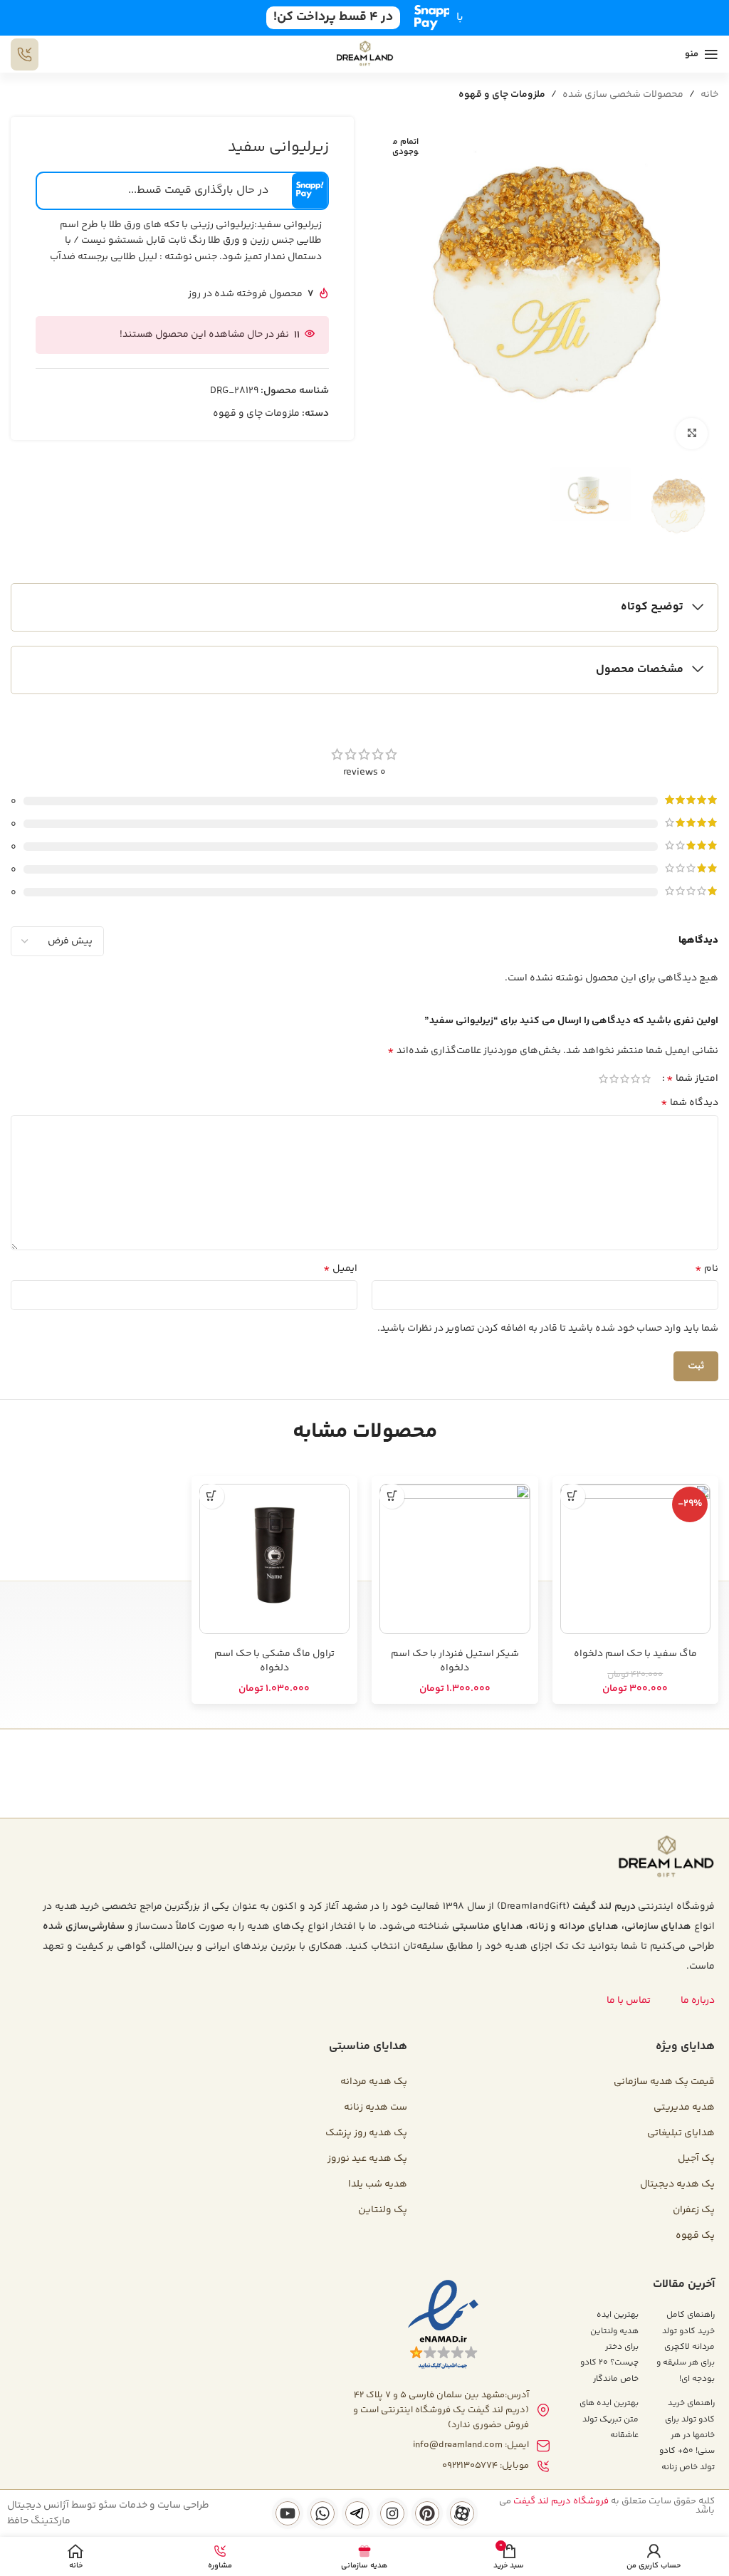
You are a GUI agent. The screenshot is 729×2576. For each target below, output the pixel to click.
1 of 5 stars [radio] (646, 1079)
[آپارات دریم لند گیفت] (462, 2513)
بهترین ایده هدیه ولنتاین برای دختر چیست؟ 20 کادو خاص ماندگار (609, 2347)
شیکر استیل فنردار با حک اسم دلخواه (455, 1661)
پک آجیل (696, 2159)
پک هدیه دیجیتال (677, 2184)
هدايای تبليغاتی (681, 2133)
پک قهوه (695, 2236)
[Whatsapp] (322, 2513)
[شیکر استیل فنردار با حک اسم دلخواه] (455, 1559)
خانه (709, 95)
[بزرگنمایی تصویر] (692, 434)
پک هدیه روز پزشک (366, 2133)
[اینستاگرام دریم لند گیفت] (392, 2513)
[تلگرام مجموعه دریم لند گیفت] (357, 2513)
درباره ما (698, 2001)
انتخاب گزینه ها (573, 1496)
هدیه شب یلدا (378, 2184)
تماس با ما (629, 2001)
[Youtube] (288, 2513)
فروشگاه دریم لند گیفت (561, 2501)
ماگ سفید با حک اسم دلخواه (635, 1654)
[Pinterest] (427, 2513)
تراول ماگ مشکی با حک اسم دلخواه (274, 1661)
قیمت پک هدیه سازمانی (664, 2082)
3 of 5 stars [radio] (625, 1079)
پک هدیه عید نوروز (367, 2159)
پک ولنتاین (383, 2210)
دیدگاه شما (689, 1103)
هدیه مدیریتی (684, 2108)
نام (707, 1269)
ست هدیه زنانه (376, 2108)
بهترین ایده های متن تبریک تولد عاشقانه (609, 2419)
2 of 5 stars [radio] (635, 1079)
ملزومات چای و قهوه (502, 95)
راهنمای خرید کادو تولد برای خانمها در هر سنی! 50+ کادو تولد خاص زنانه (687, 2435)
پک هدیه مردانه (374, 2082)
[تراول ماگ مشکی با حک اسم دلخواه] (275, 1559)
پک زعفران (694, 2210)
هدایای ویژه (685, 2047)
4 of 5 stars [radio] (614, 1079)
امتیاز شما (692, 1079)
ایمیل (340, 1269)
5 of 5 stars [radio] (603, 1079)
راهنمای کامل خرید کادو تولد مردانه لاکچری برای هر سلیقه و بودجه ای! (686, 2347)
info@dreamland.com (458, 2445)
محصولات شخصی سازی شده (623, 95)
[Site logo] (365, 54)
